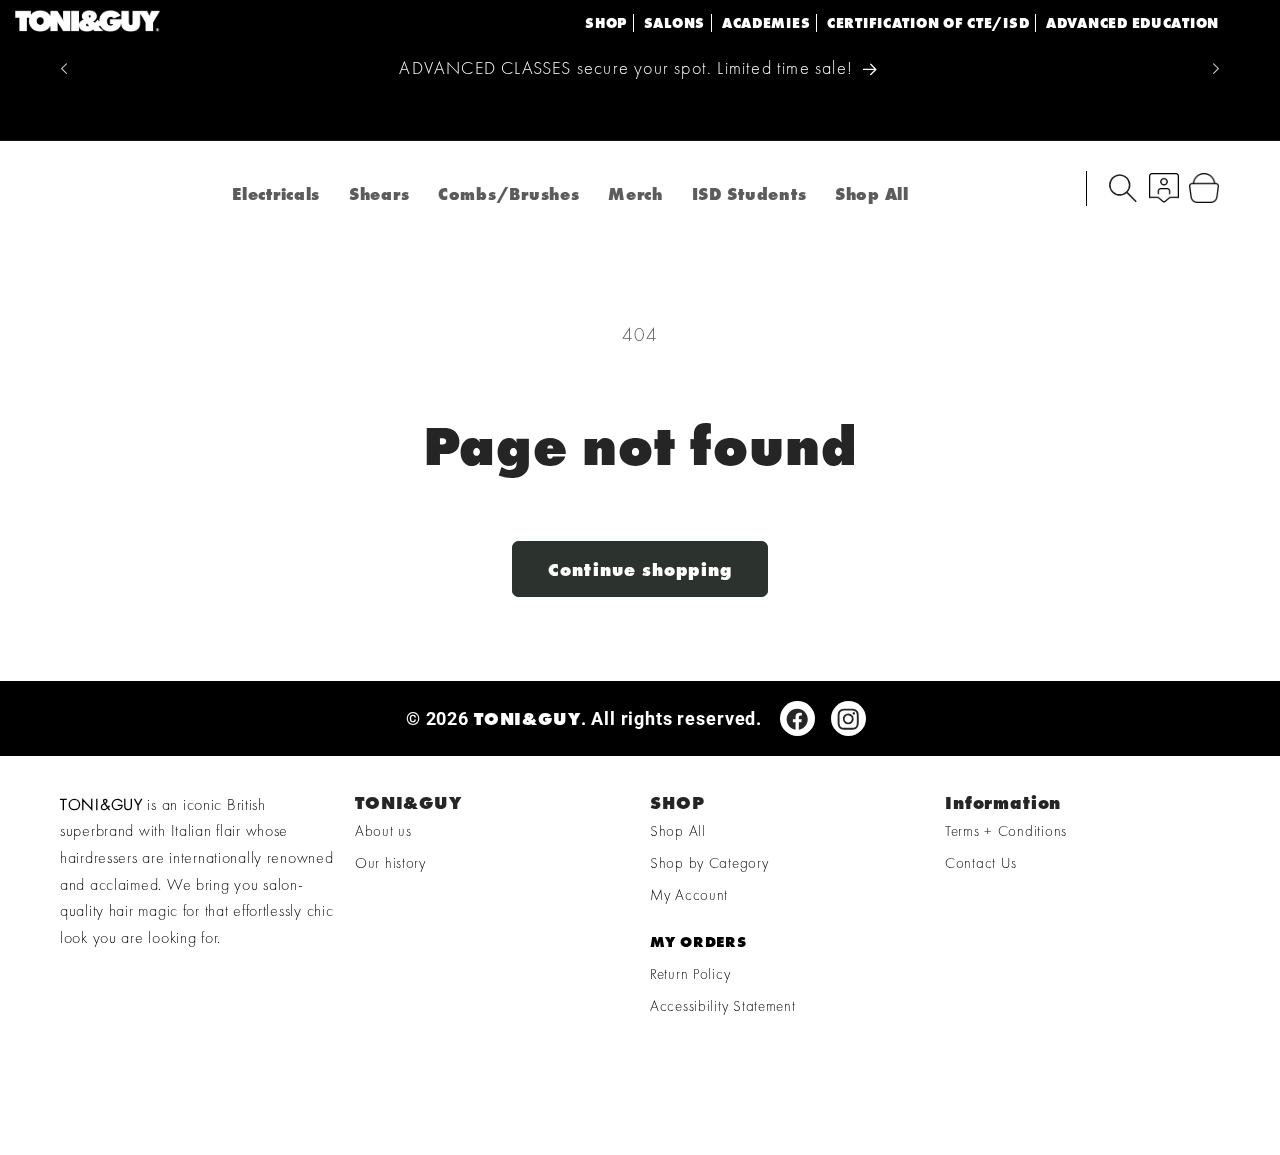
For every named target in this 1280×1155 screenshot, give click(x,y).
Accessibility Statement (723, 1007)
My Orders (698, 943)
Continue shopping (640, 569)
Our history (390, 864)
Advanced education (1132, 23)
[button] (1122, 187)
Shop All (678, 832)
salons (674, 23)
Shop (606, 23)
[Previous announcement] (64, 69)
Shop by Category (709, 864)
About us (383, 832)
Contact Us (981, 864)
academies (766, 23)
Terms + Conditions (1006, 832)
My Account (689, 896)
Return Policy (690, 975)
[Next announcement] (1216, 69)
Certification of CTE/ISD (928, 23)
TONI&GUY (527, 718)
